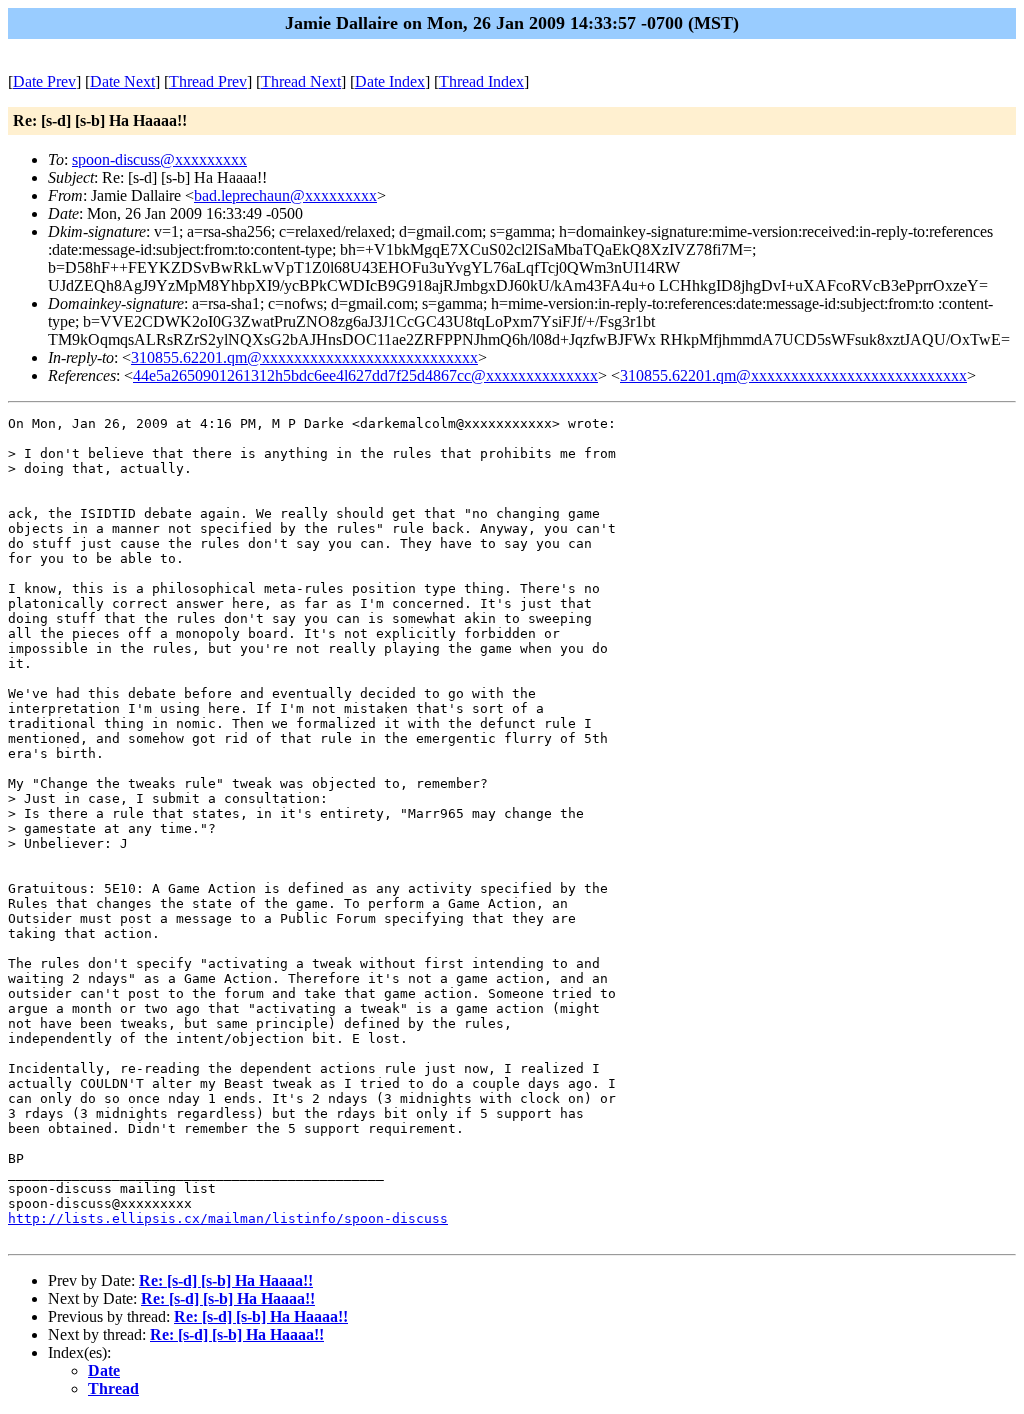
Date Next (122, 81)
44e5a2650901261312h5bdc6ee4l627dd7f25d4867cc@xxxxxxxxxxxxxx (365, 375)
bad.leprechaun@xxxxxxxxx (285, 195)
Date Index (390, 81)
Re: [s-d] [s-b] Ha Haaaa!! (226, 1280)
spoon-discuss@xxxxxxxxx (159, 159)
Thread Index (481, 81)
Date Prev (44, 81)
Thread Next (301, 81)
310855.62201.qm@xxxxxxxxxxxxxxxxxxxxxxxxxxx (304, 357)
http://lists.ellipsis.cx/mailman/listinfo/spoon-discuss (228, 1218)
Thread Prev (208, 81)
